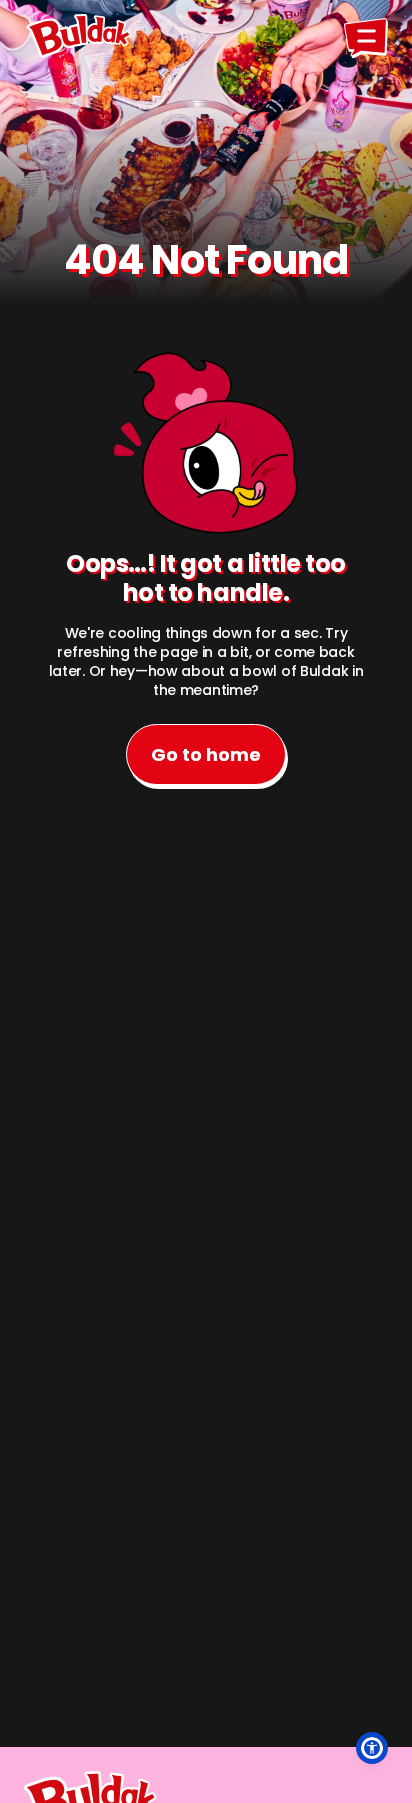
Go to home (206, 754)
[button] (372, 1748)
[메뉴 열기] (366, 36)
